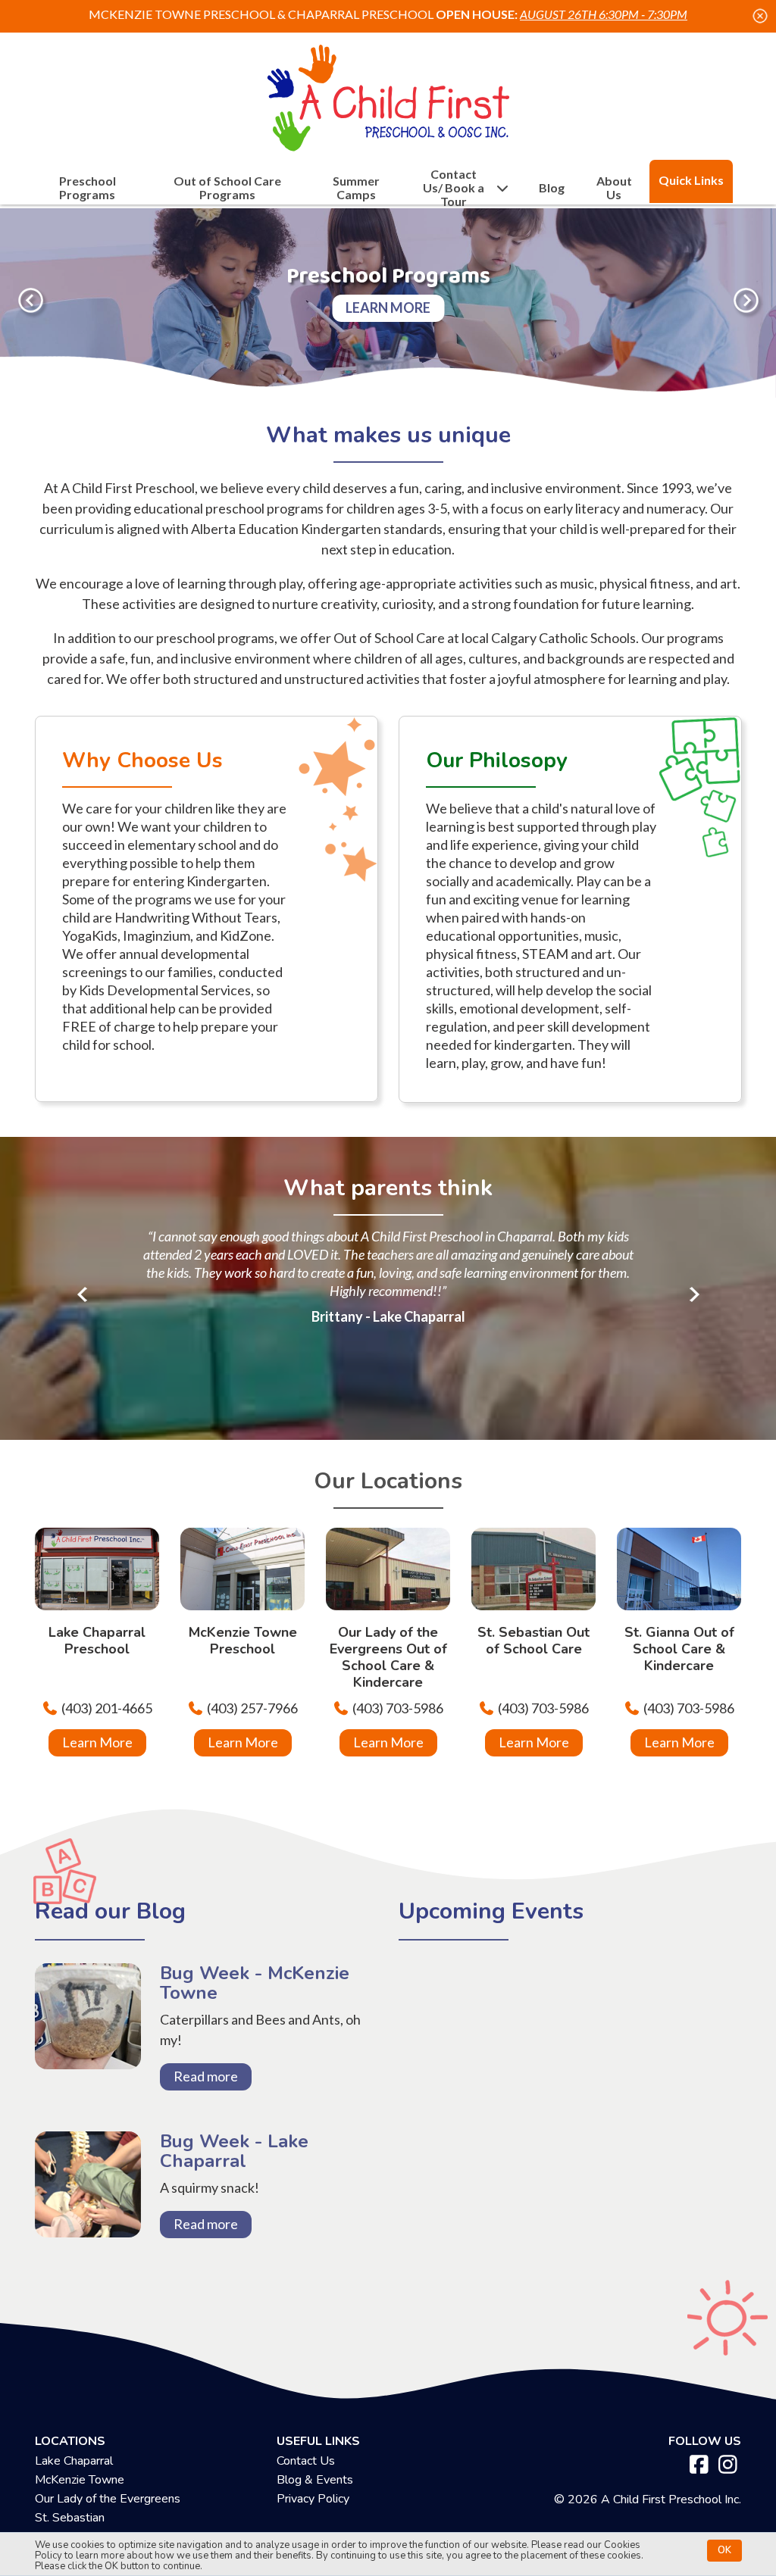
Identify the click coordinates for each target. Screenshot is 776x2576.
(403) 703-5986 (398, 1708)
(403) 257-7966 (252, 1708)
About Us (614, 188)
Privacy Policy (313, 2499)
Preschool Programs (88, 188)
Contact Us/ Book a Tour (454, 188)
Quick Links (691, 180)
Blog (552, 188)
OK (724, 2550)
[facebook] (699, 2465)
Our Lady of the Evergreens (108, 2499)
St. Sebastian (70, 2518)
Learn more (388, 308)
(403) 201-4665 (107, 1708)
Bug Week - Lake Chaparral (88, 2205)
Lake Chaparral (74, 2461)
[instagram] (728, 2465)
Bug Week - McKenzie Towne (88, 2037)
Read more (206, 2076)
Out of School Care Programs (227, 188)
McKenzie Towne (80, 2480)
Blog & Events (315, 2480)
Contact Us (306, 2461)
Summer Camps (356, 188)
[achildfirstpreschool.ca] (388, 94)
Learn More (97, 1742)
